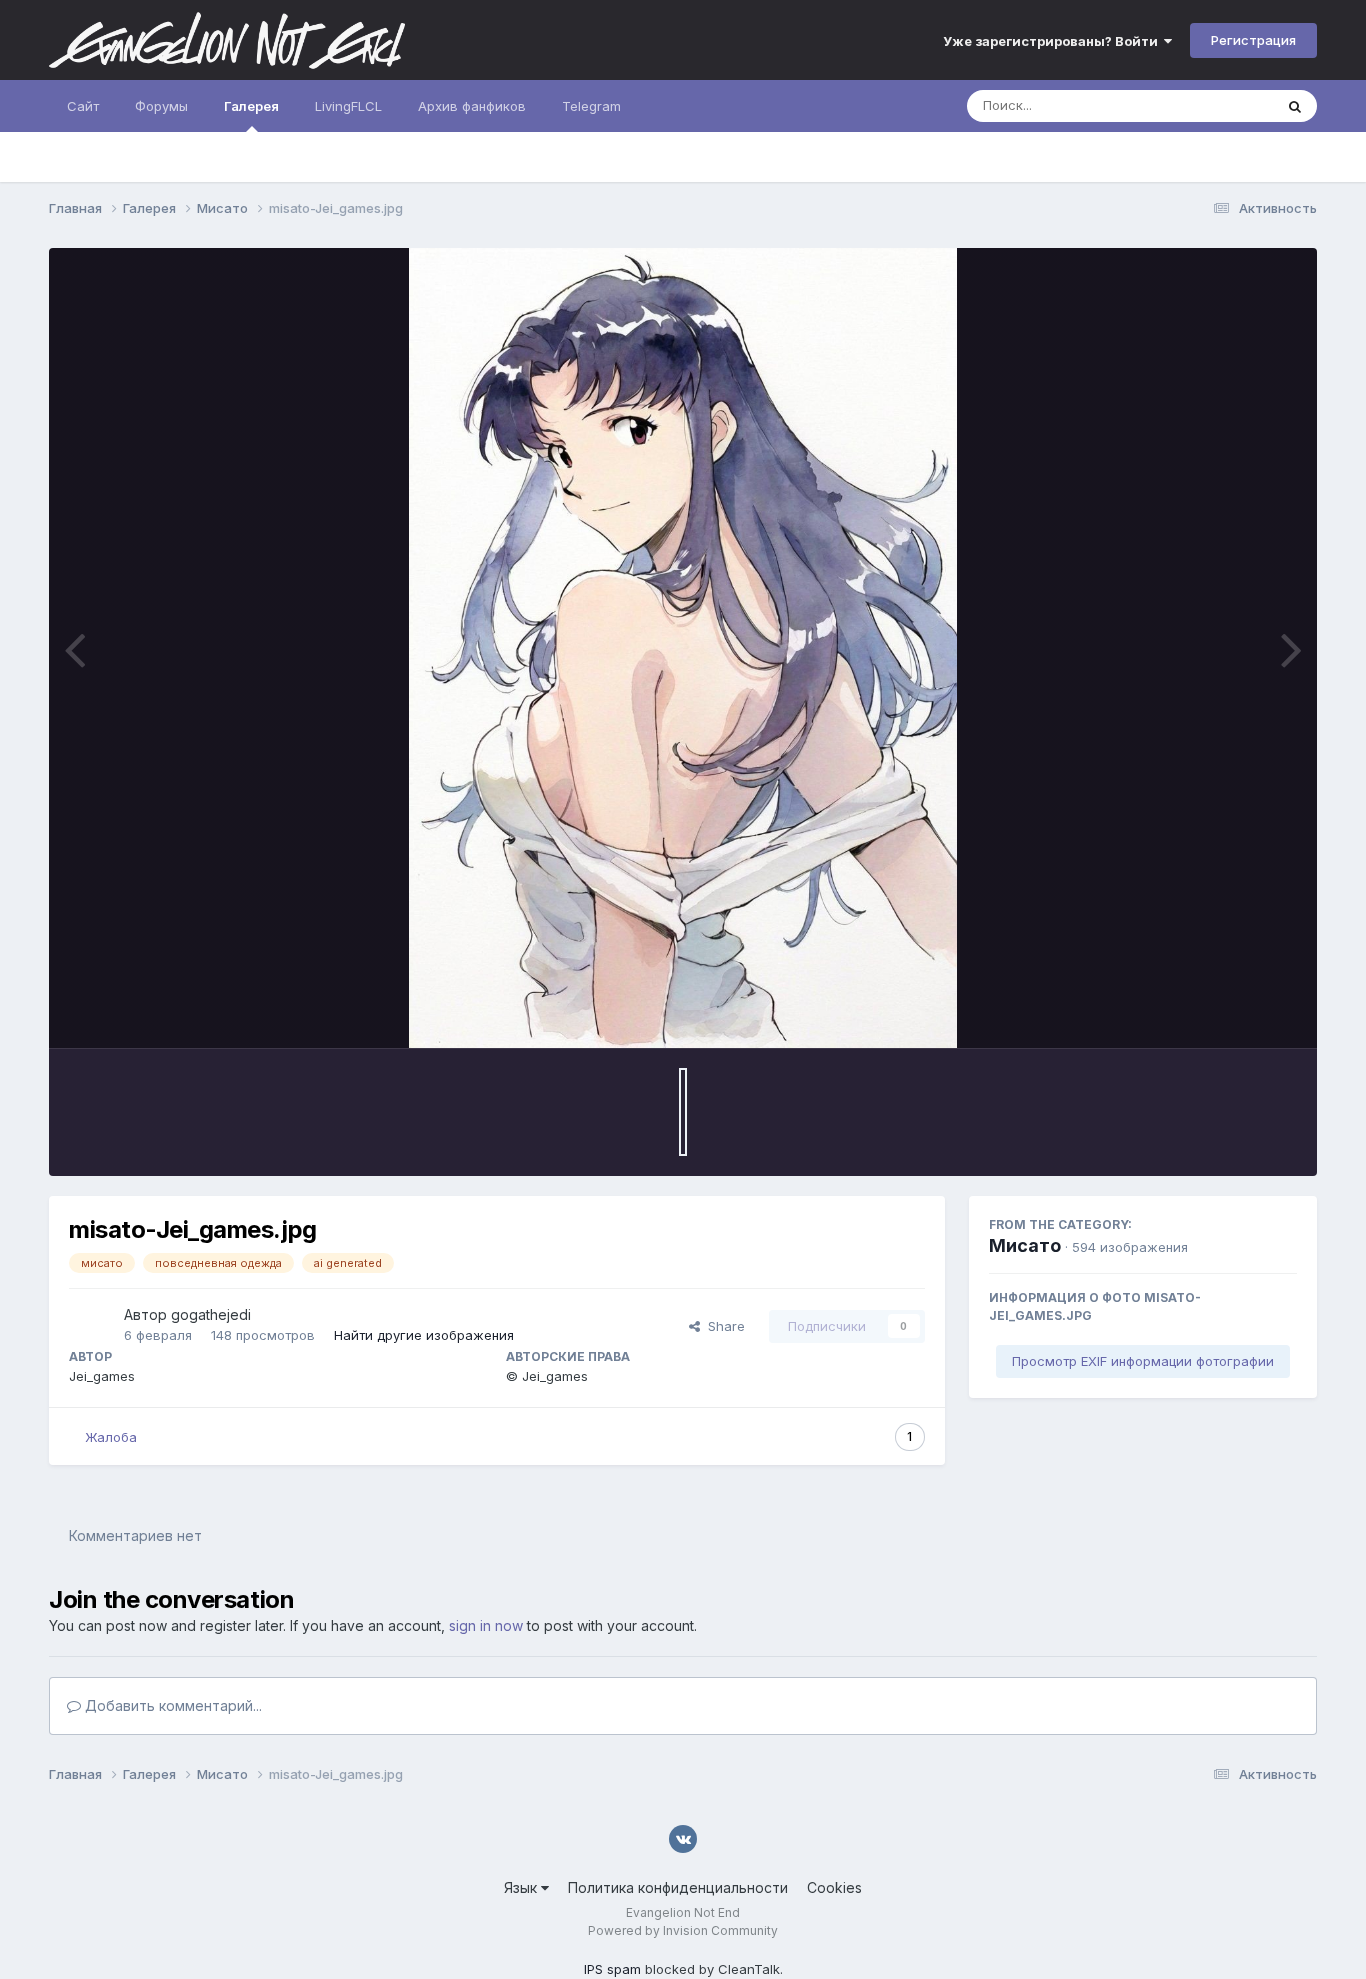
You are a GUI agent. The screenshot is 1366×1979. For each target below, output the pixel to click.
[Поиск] (1295, 106)
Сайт (83, 106)
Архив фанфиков (472, 106)
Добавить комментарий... (171, 1705)
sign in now (486, 1625)
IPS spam (612, 1969)
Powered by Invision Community (683, 1930)
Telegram (591, 106)
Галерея (251, 106)
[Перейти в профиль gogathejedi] (91, 1326)
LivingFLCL (348, 106)
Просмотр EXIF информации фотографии (1143, 1361)
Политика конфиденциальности (678, 1887)
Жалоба (111, 1437)
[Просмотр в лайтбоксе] (682, 648)
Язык (522, 1887)
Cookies (834, 1887)
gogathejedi (211, 1314)
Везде (1227, 105)
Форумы (161, 106)
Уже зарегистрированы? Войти (1053, 41)
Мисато (1025, 1245)
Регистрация (1253, 40)
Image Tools (1234, 1012)
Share (722, 1326)
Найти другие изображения (424, 1335)
